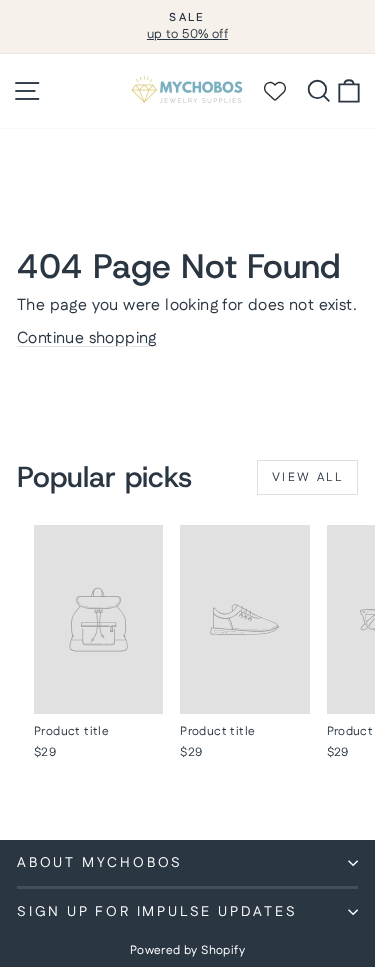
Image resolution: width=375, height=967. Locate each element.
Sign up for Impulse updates (157, 912)
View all (307, 477)
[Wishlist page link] (284, 91)
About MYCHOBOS (100, 863)
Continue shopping (87, 338)
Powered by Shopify (187, 950)
